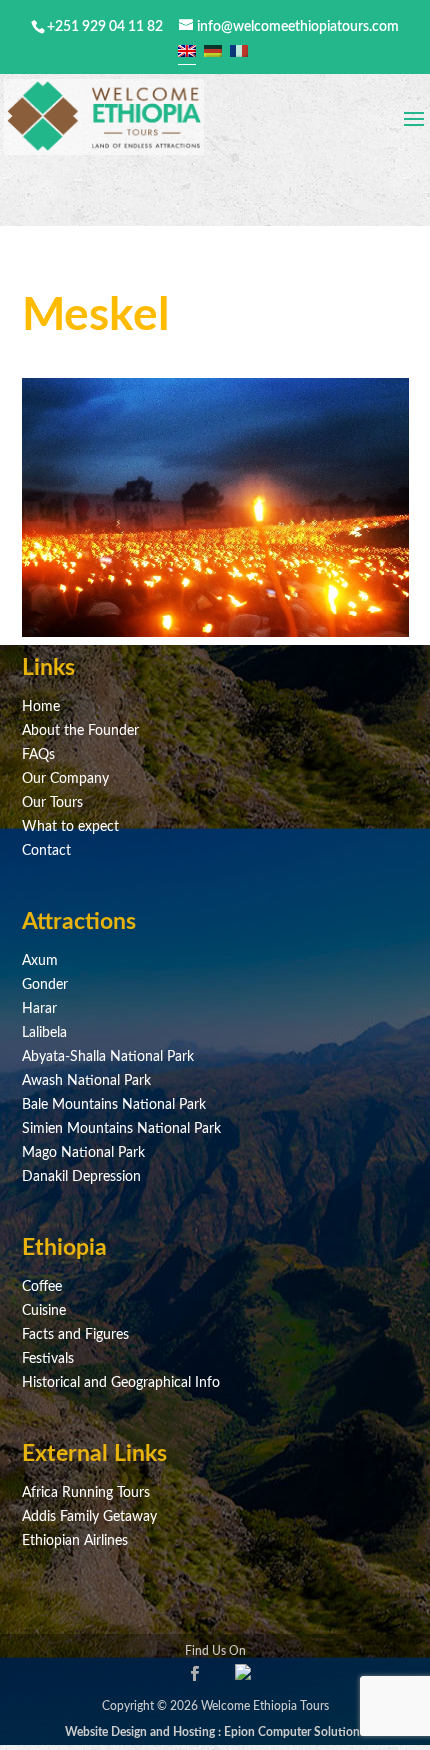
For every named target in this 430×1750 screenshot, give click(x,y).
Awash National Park (86, 1081)
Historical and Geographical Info (121, 1383)
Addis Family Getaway (89, 1517)
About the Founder (80, 731)
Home (41, 707)
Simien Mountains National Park (121, 1129)
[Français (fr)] (239, 51)
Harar (39, 1009)
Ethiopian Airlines (75, 1541)
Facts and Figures (75, 1335)
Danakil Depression (81, 1177)
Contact (46, 851)
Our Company (65, 779)
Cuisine (44, 1311)
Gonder (45, 985)
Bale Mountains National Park (114, 1105)
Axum (40, 961)
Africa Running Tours (86, 1493)
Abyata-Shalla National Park (108, 1057)
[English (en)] (187, 51)
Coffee (42, 1287)
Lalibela (44, 1033)
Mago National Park (83, 1153)
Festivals (48, 1359)
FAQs (38, 755)
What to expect (70, 827)
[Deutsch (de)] (213, 51)
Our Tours (52, 803)
